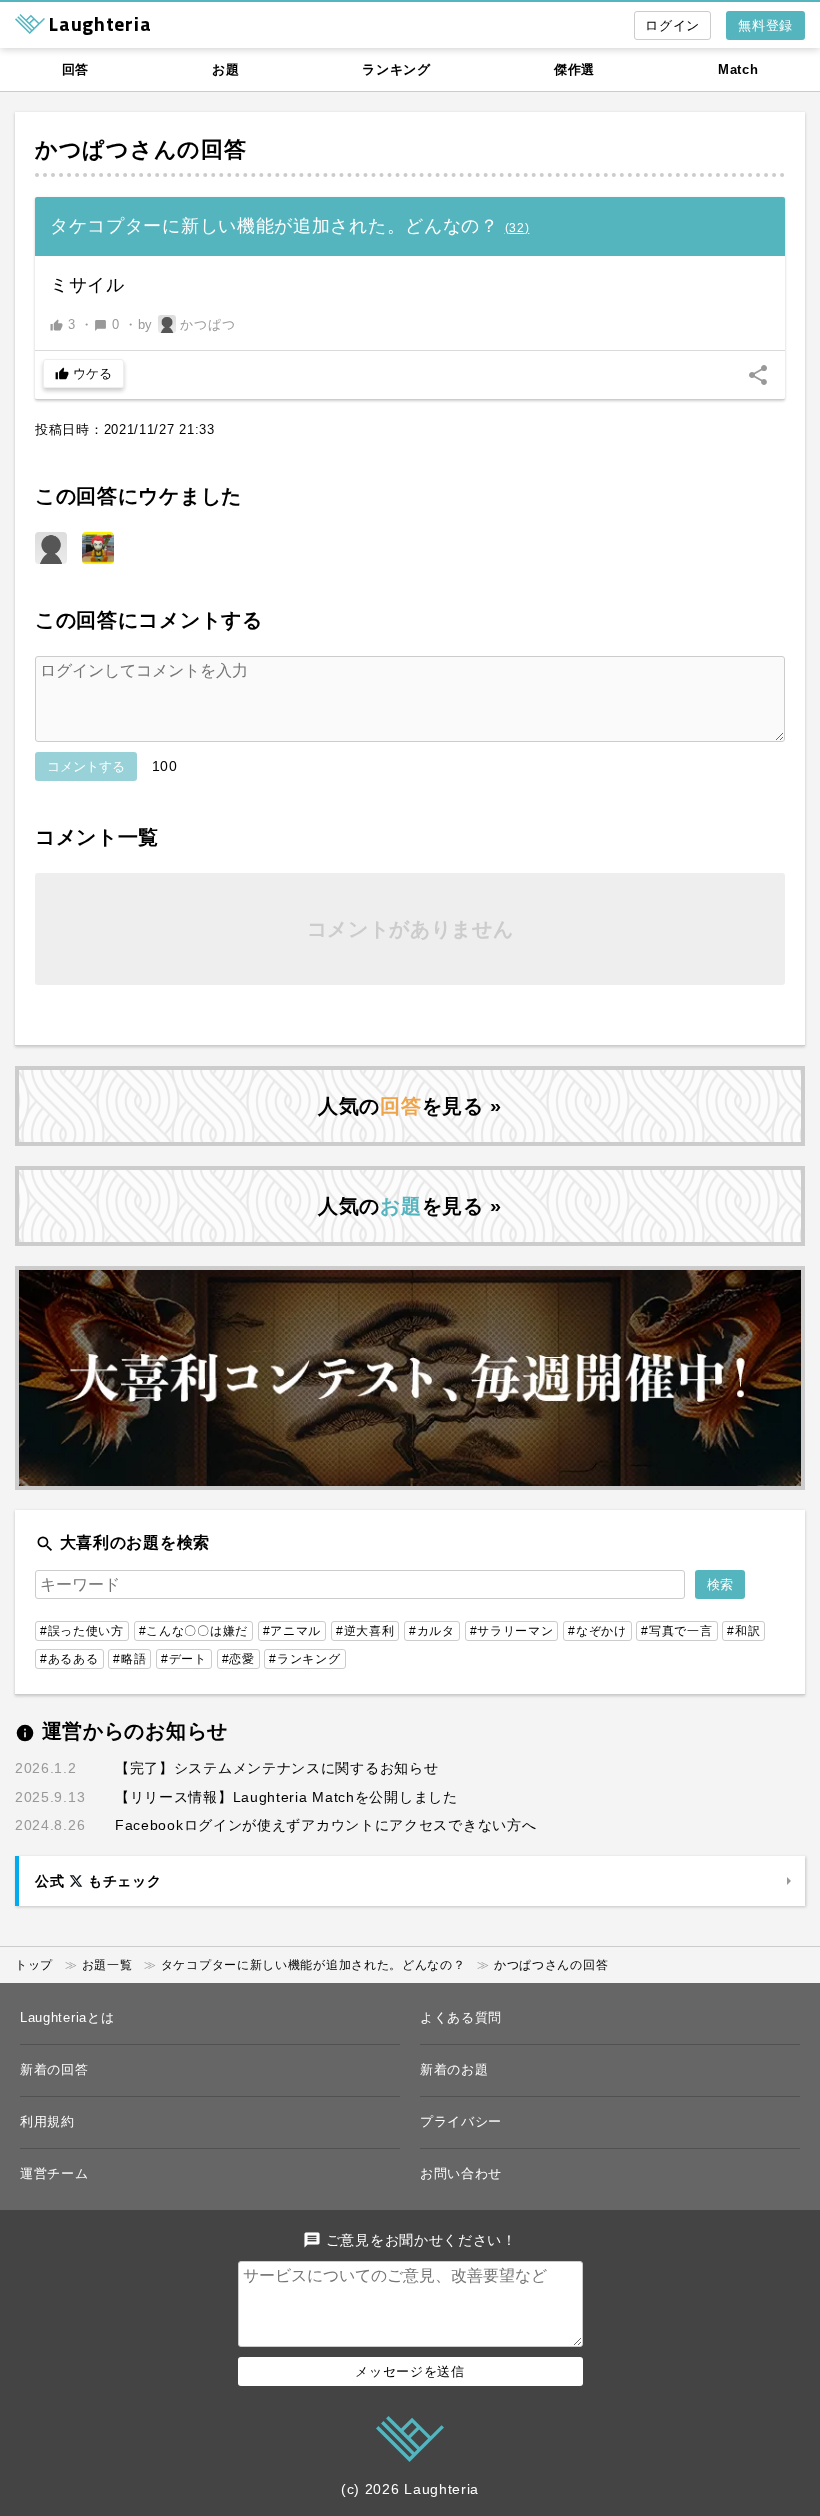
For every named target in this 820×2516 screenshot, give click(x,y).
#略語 (129, 1659)
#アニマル (292, 1631)
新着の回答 (54, 2069)
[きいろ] (98, 548)
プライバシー (461, 2121)
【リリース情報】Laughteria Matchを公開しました (286, 1797)
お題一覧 (107, 1965)
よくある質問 (461, 2017)
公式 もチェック (98, 1881)
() (517, 228)
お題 (225, 69)
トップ (34, 1965)
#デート (184, 1659)
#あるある (69, 1659)
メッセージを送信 (410, 2371)
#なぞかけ (597, 1631)
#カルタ (432, 1631)
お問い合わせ (461, 2173)
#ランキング (304, 1659)
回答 (75, 69)
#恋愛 (238, 1659)
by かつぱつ (187, 324)
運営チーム (54, 2173)
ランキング (396, 69)
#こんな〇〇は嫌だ (193, 1631)
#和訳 (743, 1631)
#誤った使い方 (82, 1631)
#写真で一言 (676, 1631)
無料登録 (765, 25)
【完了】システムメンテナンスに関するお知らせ (276, 1768)
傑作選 (574, 69)
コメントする (86, 766)
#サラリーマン (512, 1631)
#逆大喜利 (365, 1631)
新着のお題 (454, 2069)
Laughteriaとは (67, 2017)
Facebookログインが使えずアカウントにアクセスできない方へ (325, 1825)
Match (738, 69)
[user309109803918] (51, 548)
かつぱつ (82, 149)
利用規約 (47, 2121)
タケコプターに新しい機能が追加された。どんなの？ (313, 1965)
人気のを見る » (410, 1106)
